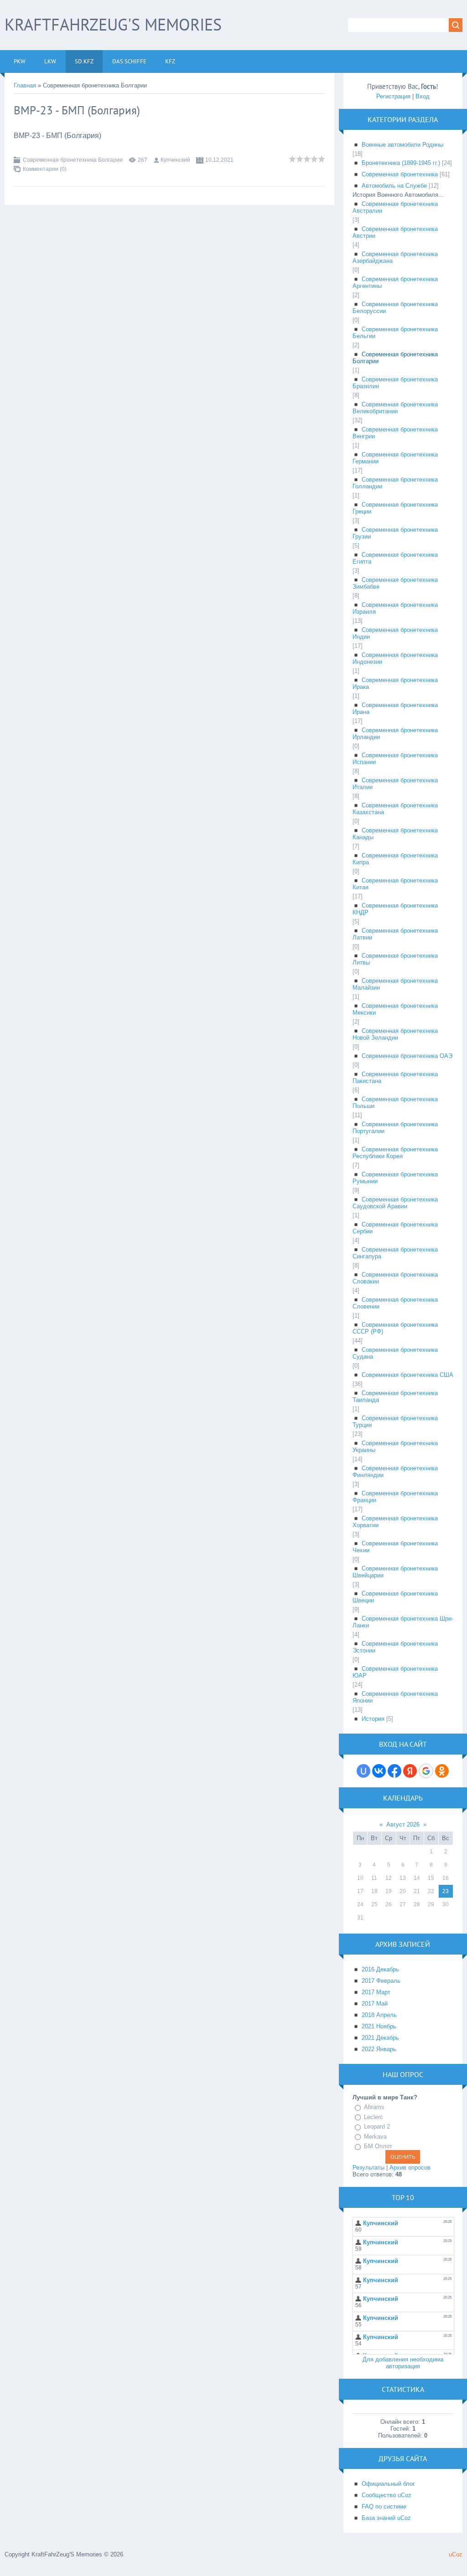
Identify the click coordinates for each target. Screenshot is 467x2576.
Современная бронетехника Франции (395, 1497)
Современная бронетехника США (407, 1375)
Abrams (374, 2107)
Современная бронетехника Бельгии (395, 333)
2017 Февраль (381, 1981)
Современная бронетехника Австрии (395, 232)
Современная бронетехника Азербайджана (395, 257)
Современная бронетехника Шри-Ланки (403, 1622)
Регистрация (393, 96)
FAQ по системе (384, 2507)
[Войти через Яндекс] (410, 1771)
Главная (25, 85)
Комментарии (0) (45, 169)
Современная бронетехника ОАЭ (407, 1056)
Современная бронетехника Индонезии (395, 658)
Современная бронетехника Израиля (395, 608)
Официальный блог (388, 2484)
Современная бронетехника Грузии (395, 533)
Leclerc (374, 2117)
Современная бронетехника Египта (395, 558)
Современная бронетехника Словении (395, 1303)
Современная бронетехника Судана (395, 1353)
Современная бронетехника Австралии (395, 207)
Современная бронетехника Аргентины (395, 282)
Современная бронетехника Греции (395, 508)
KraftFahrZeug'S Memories (113, 24)
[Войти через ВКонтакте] (379, 1771)
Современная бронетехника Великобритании (395, 408)
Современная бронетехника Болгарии (73, 160)
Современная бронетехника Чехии (395, 1547)
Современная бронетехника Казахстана (395, 809)
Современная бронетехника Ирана (395, 708)
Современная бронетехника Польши (395, 1103)
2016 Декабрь (380, 1969)
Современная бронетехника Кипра (395, 859)
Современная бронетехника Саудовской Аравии (395, 1203)
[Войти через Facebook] (394, 1771)
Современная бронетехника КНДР (395, 909)
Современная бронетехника (400, 174)
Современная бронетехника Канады (395, 834)
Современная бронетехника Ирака (395, 683)
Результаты (368, 2168)
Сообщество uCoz (387, 2495)
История (373, 1719)
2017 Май (375, 2004)
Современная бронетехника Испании (395, 759)
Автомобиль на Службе (394, 186)
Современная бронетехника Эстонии (395, 1647)
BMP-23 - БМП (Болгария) (77, 110)
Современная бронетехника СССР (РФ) (395, 1328)
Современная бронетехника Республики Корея (395, 1153)
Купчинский (175, 160)
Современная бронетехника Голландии (395, 483)
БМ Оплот (378, 2146)
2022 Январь (379, 2049)
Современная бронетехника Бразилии (395, 383)
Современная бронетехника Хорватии (395, 1522)
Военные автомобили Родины (402, 145)
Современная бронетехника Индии (395, 633)
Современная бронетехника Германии (395, 458)
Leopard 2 (377, 2127)
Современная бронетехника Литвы (395, 959)
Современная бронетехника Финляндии (395, 1472)
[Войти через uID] (363, 1771)
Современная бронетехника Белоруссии (395, 308)
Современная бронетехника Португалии (395, 1128)
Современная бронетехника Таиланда (395, 1396)
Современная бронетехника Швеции (395, 1597)
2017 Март (376, 1992)
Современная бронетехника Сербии (395, 1228)
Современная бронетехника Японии (395, 1697)
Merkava (375, 2137)
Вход (423, 96)
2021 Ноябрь (379, 2026)
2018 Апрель (379, 2015)
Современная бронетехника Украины (395, 1447)
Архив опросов (410, 2168)
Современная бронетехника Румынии (395, 1178)
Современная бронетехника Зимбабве (395, 583)
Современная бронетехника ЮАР (395, 1672)
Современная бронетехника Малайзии (395, 984)
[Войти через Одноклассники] (442, 1771)
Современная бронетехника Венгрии (395, 433)
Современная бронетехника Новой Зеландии (395, 1034)
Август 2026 (403, 1824)
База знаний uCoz (386, 2518)
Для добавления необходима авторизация (403, 2363)
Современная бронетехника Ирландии (395, 734)
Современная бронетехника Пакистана (395, 1078)
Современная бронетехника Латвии (395, 934)
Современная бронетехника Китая (395, 884)
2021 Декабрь (380, 2038)
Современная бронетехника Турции (395, 1421)
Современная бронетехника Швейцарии (395, 1572)
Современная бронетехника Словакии (395, 1278)
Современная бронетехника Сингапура (395, 1253)
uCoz (456, 2554)
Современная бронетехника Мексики (395, 1009)
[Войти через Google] (426, 1771)
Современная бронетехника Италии (395, 784)
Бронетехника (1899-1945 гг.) (401, 163)
